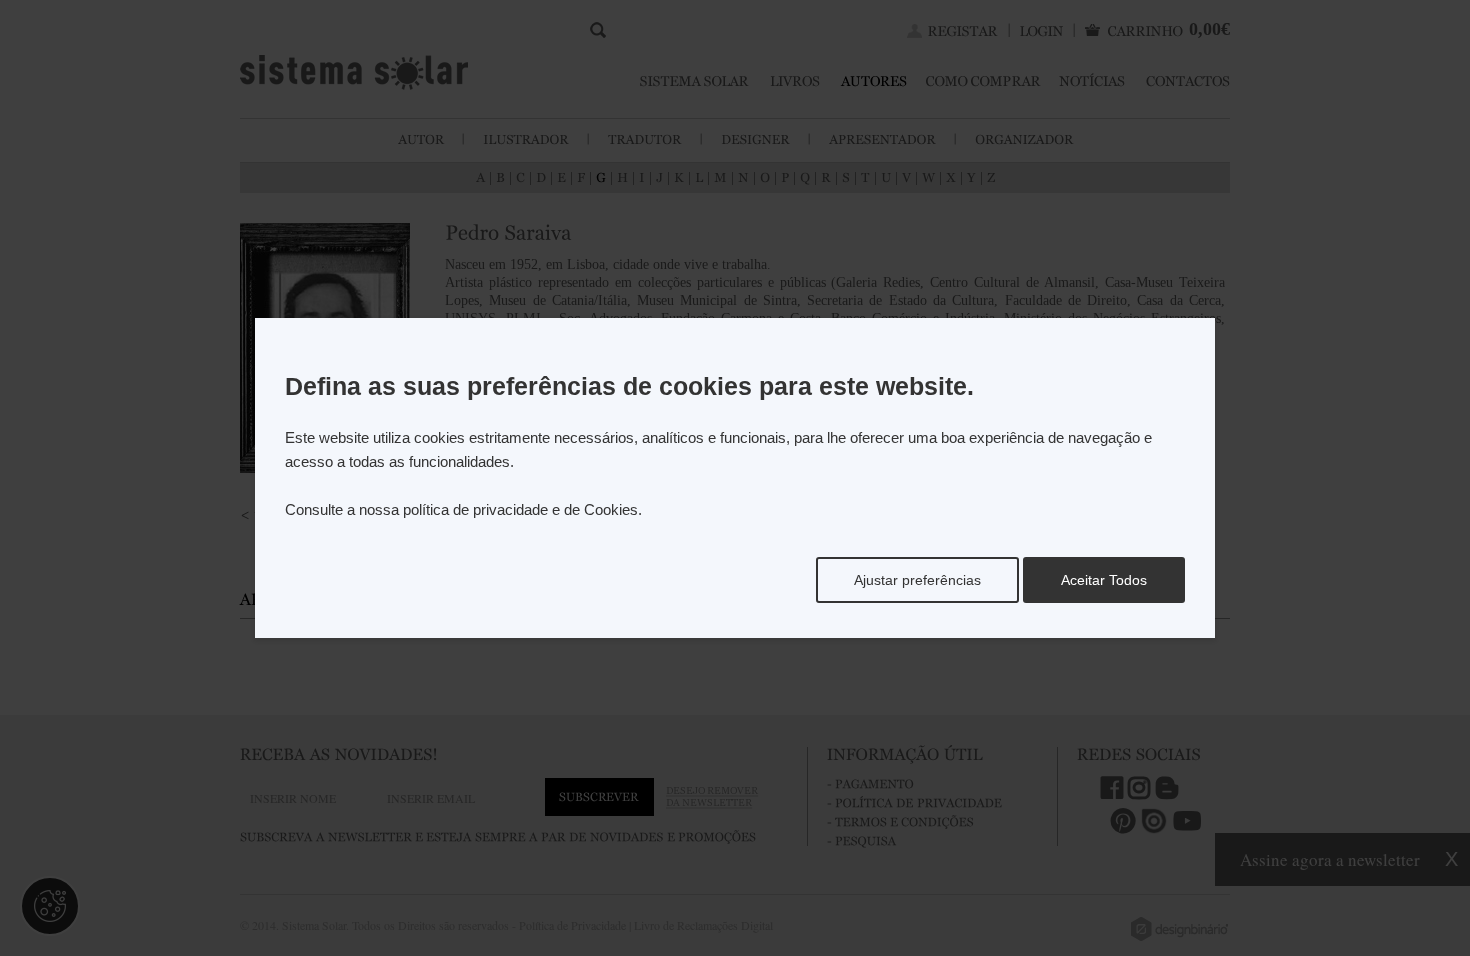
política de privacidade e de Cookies (520, 509)
